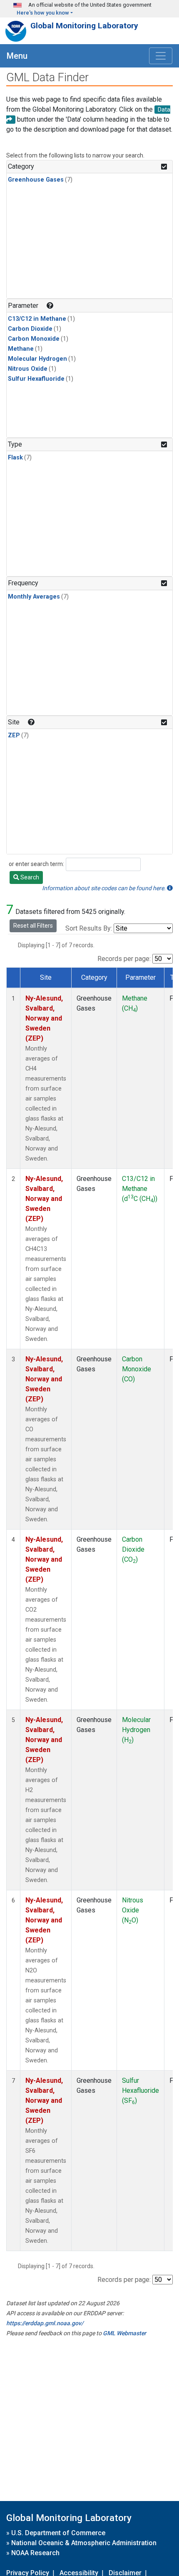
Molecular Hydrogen (37, 359)
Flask (15, 458)
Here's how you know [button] (43, 13)
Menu (17, 56)
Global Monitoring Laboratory (84, 26)
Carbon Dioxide (30, 329)
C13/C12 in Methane (37, 319)
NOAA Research (35, 2553)
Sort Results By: (89, 928)
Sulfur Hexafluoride (36, 379)
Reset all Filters (33, 926)
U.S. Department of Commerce (58, 2533)
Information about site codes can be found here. (104, 888)
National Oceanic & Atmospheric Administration (84, 2543)
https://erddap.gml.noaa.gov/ (45, 2323)
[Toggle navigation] (161, 56)
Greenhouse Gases (36, 180)
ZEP (14, 735)
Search (29, 877)
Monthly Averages (34, 597)
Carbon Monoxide (34, 339)
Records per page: (124, 959)
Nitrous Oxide (28, 369)
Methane (21, 349)
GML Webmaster (124, 2333)
